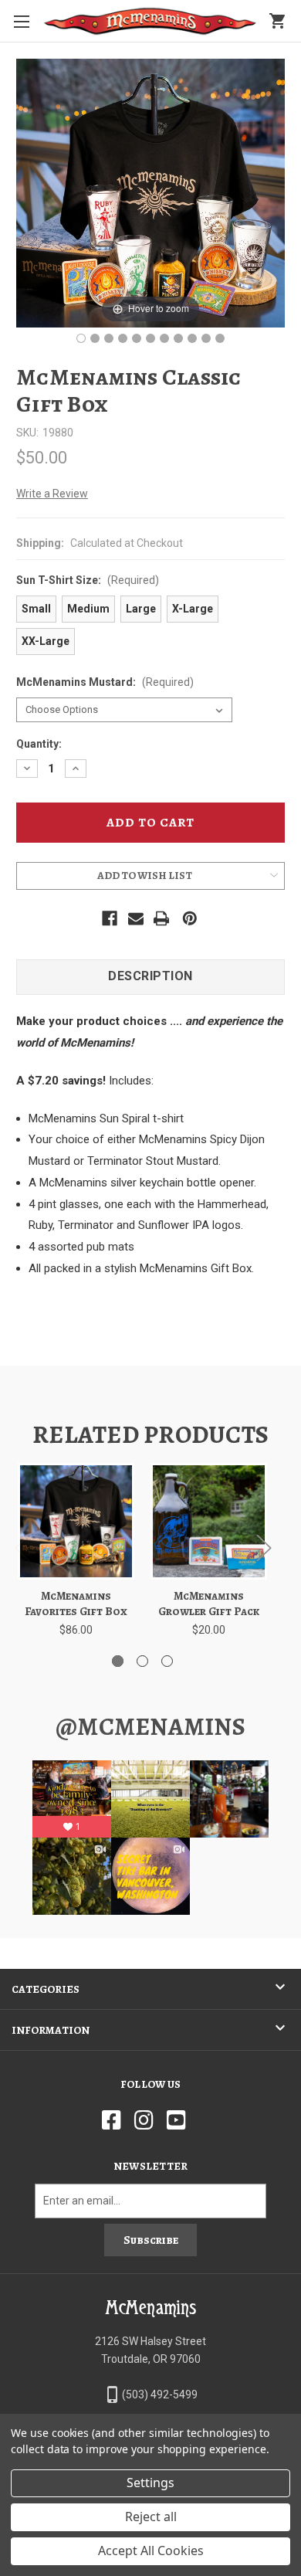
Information (51, 2030)
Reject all (151, 2517)
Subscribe (151, 2240)
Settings (150, 2483)
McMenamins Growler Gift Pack (209, 1604)
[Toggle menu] (21, 21)
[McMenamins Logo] (150, 21)
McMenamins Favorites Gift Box (76, 1604)
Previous (22, 1547)
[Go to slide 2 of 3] (142, 1661)
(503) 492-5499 (160, 2394)
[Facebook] (110, 918)
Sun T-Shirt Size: (88, 580)
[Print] (161, 918)
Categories (46, 1989)
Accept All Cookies (151, 2551)
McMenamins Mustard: (105, 682)
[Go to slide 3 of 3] (167, 1661)
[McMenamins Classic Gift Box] (81, 338)
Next (263, 1547)
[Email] (136, 918)
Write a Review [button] (52, 494)
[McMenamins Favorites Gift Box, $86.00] (76, 1521)
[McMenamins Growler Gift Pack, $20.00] (209, 1521)
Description (150, 976)
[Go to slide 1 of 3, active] (118, 1661)
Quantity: (39, 744)
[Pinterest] (190, 918)
